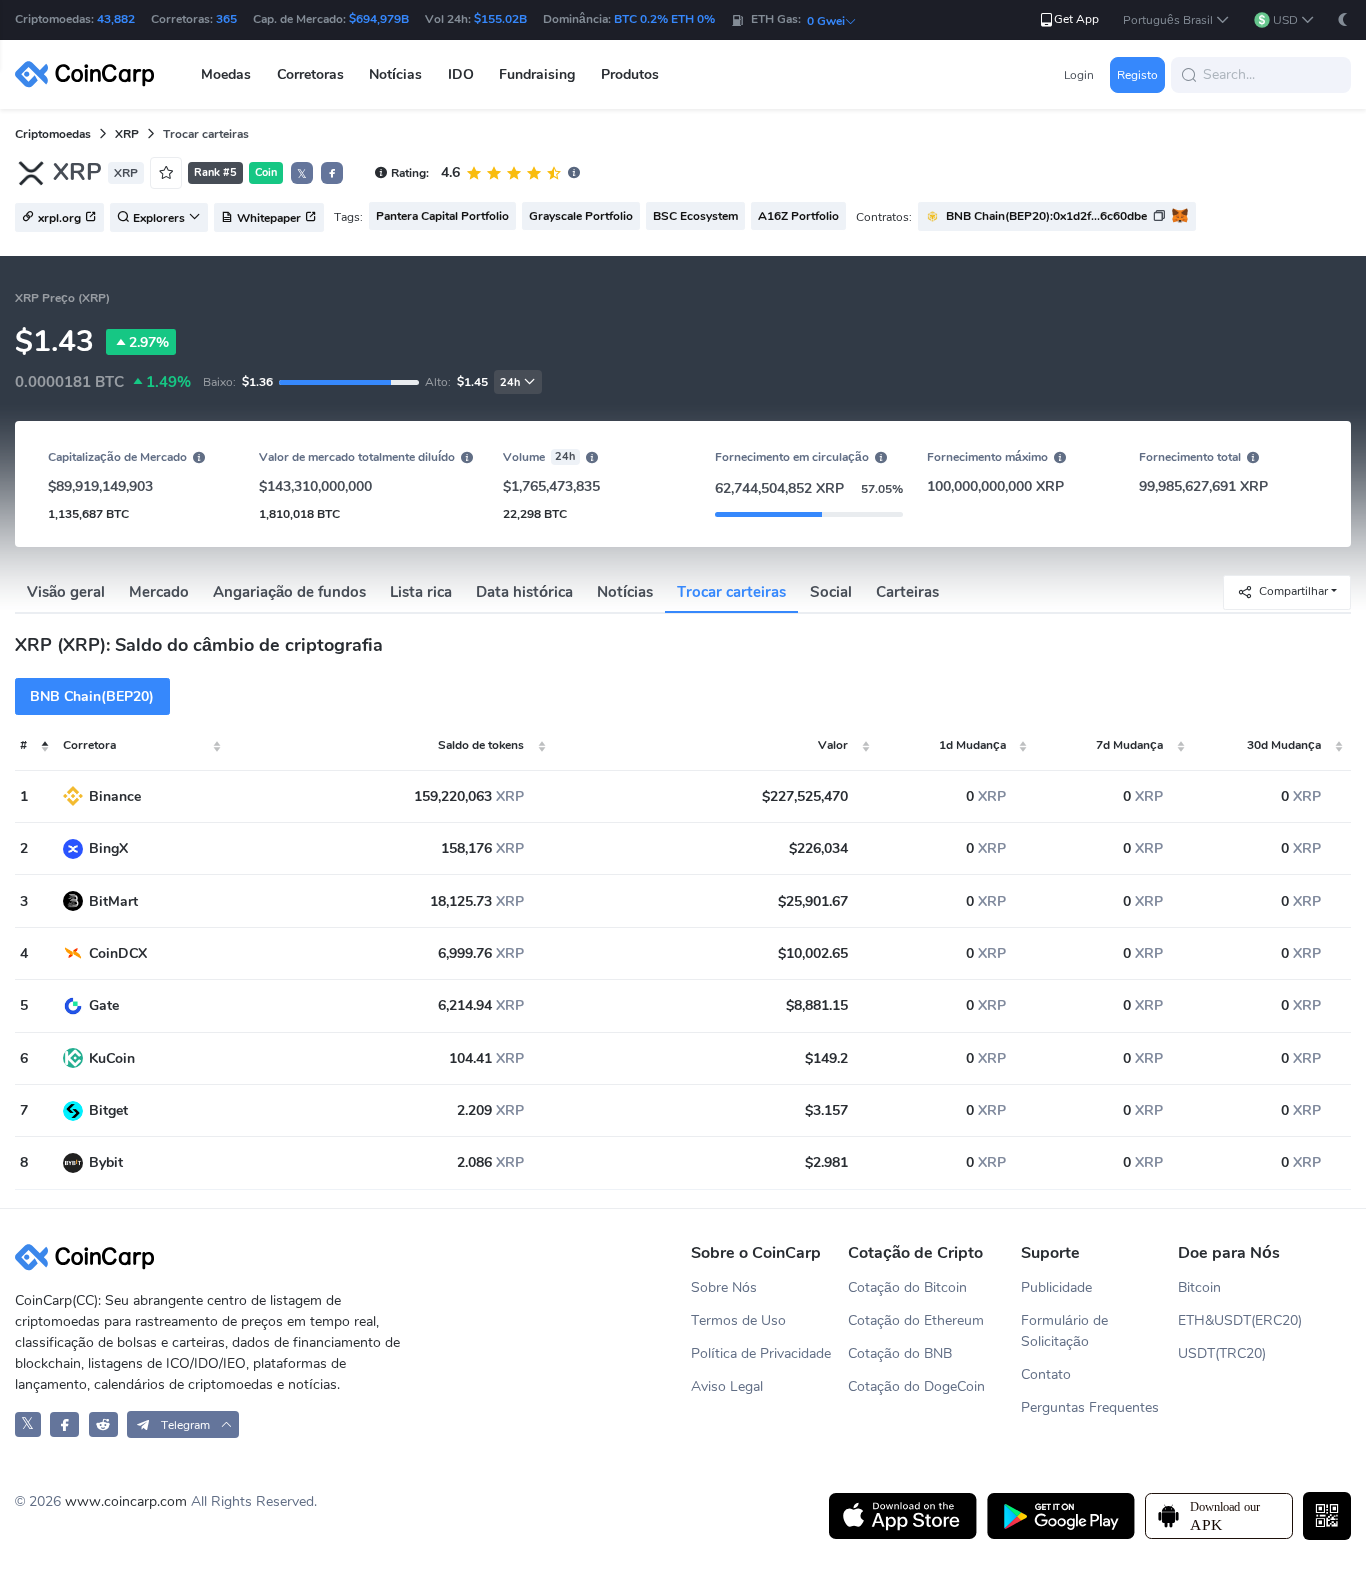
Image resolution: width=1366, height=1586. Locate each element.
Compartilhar (1293, 591)
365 (226, 19)
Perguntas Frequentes (1090, 1407)
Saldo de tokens (481, 745)
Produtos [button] (630, 74)
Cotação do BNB (900, 1353)
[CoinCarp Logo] (90, 74)
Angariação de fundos (289, 592)
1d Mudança (972, 745)
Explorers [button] (159, 218)
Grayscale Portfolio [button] (581, 216)
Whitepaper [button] (269, 218)
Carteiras (907, 592)
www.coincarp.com (126, 1501)
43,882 (116, 19)
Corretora (89, 745)
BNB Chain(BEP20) (92, 696)
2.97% (149, 342)
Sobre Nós (724, 1287)
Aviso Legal (727, 1386)
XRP (127, 134)
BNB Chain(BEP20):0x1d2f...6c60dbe (1046, 216)
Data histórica (524, 592)
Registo (1137, 75)
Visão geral (66, 592)
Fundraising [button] (537, 74)
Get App (1076, 19)
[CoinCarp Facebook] (64, 1424)
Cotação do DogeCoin (916, 1386)
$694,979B (379, 19)
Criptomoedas (53, 134)
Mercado (159, 592)
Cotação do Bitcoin (907, 1287)
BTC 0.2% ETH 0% (664, 19)
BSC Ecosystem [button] (695, 216)
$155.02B (500, 19)
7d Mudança (1129, 745)
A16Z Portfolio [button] (798, 216)
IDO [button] (461, 74)
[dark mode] (1343, 19)
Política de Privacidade (761, 1353)
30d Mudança (1284, 745)
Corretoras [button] (310, 74)
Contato (1046, 1374)
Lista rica (421, 592)
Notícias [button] (395, 74)
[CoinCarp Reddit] (103, 1424)
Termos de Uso (738, 1320)
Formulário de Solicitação (1064, 1331)
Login (1079, 75)
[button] (1176, 20)
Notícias (625, 592)
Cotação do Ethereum (916, 1320)
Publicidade (1056, 1287)
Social (831, 592)
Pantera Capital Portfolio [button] (442, 216)
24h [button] (510, 382)
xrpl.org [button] (59, 218)
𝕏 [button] (302, 174)
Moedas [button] (226, 74)
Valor (833, 745)
